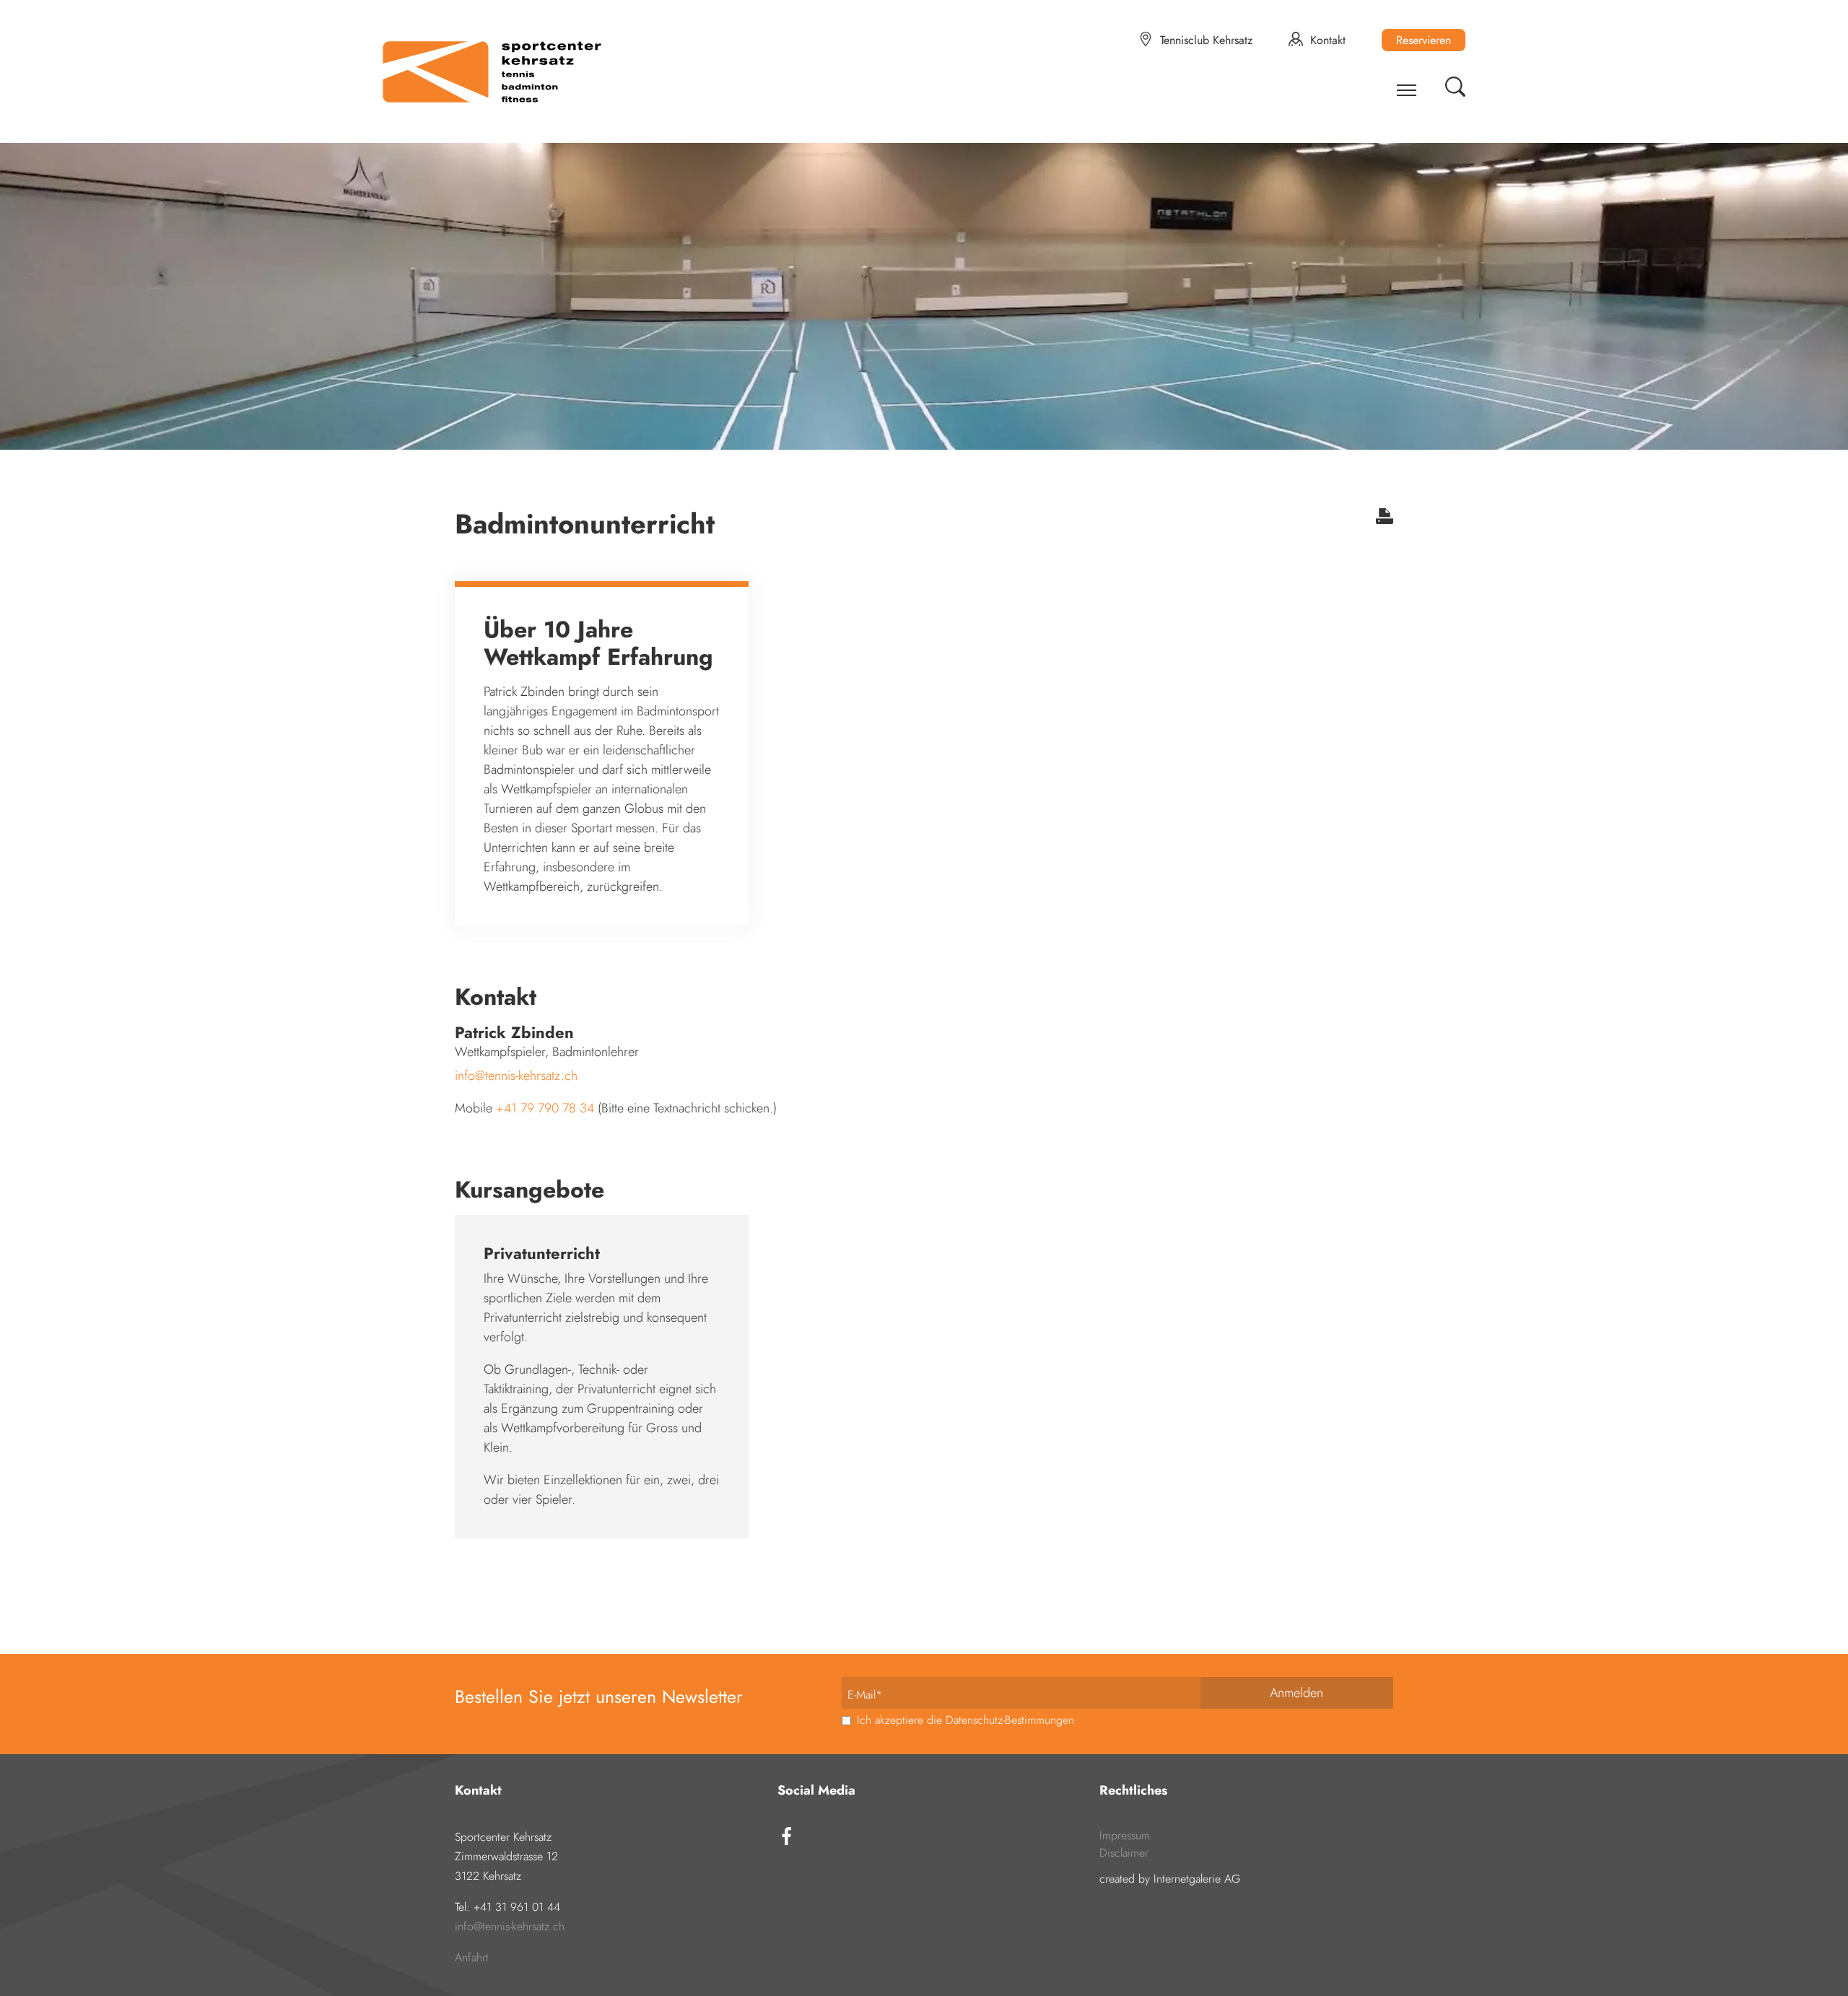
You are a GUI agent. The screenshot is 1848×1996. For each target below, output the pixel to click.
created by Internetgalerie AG (1170, 1879)
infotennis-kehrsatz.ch (516, 1076)
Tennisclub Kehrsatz (1206, 40)
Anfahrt (472, 1957)
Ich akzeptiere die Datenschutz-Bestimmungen (964, 1720)
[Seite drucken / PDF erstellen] (1385, 520)
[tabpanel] (924, 289)
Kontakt (1328, 40)
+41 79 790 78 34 (547, 1108)
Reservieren (1424, 40)
